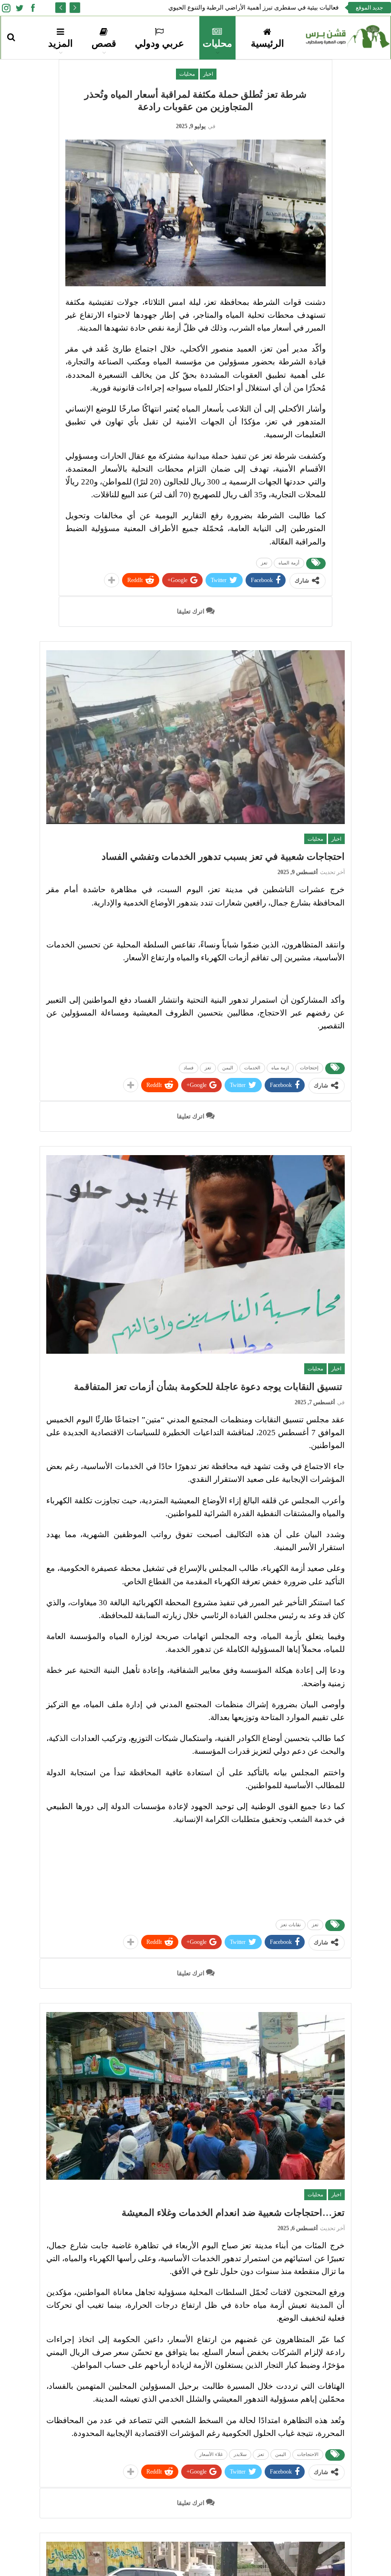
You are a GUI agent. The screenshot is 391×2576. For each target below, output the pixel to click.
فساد (189, 1068)
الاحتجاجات (308, 2454)
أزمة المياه (289, 563)
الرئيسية (268, 43)
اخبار (208, 74)
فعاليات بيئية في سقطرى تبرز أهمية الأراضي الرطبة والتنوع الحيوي (253, 7)
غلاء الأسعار (211, 2454)
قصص (104, 43)
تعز (264, 563)
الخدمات (252, 1068)
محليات (217, 43)
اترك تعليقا (191, 611)
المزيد (61, 43)
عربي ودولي (159, 43)
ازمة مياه (280, 1068)
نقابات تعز (291, 1925)
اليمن (228, 1068)
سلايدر (240, 2454)
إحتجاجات (309, 1068)
